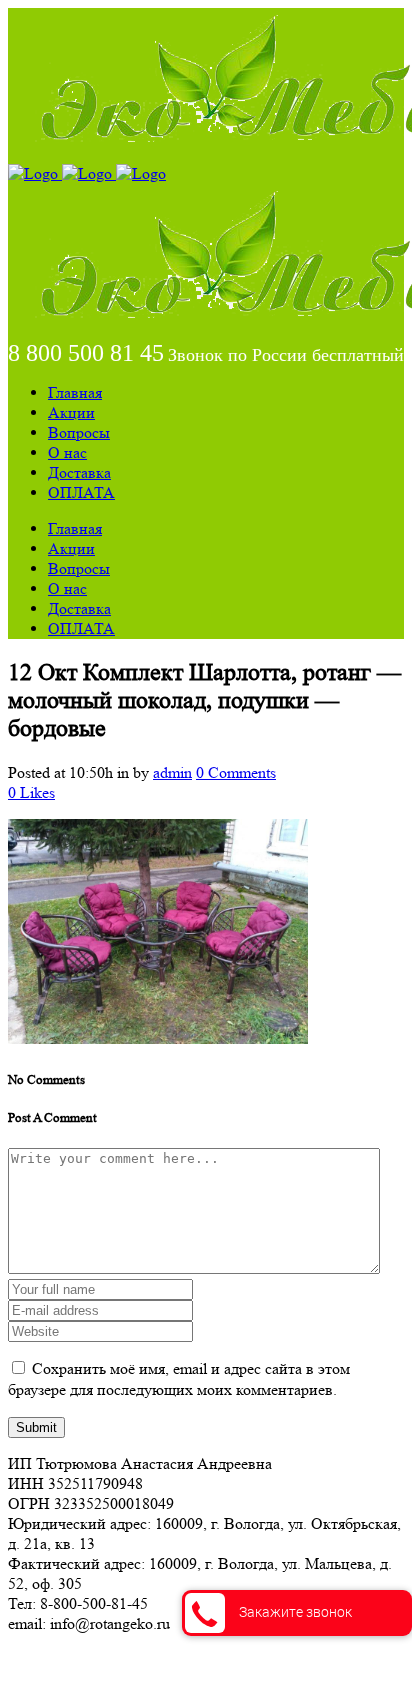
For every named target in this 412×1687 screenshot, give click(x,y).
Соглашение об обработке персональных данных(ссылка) (204, 1659)
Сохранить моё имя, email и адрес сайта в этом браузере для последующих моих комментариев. (179, 1379)
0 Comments (236, 772)
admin (172, 772)
